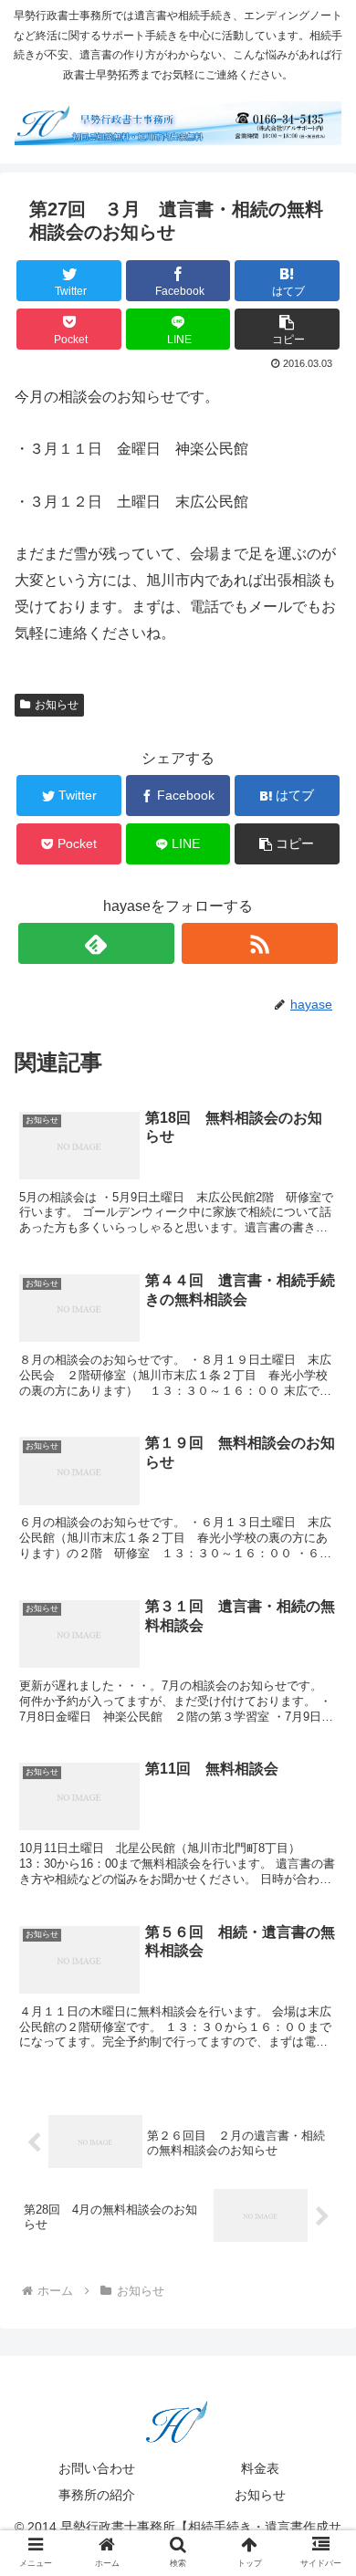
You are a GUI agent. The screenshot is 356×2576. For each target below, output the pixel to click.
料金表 (260, 2468)
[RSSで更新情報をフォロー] (260, 943)
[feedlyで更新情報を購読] (97, 943)
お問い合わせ (97, 2468)
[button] (320, 1880)
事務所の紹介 (97, 2495)
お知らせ (57, 705)
